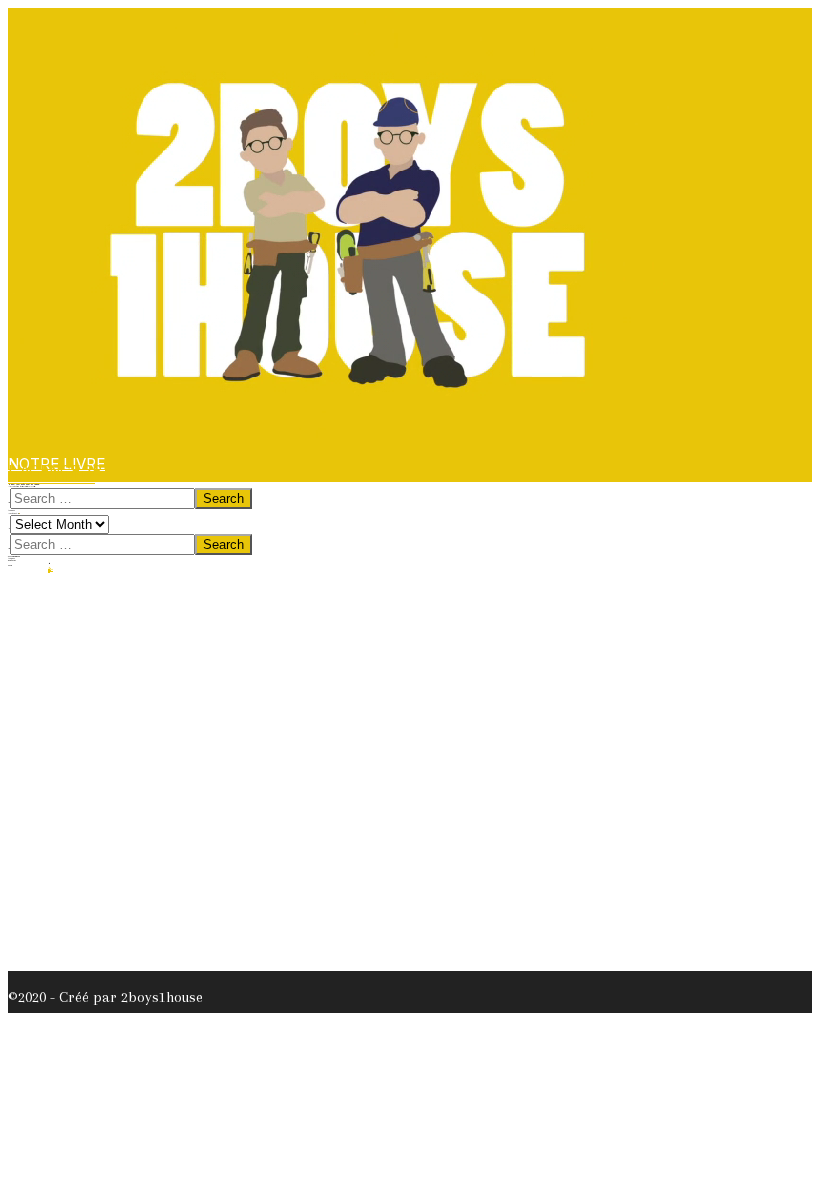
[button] (51, 476)
